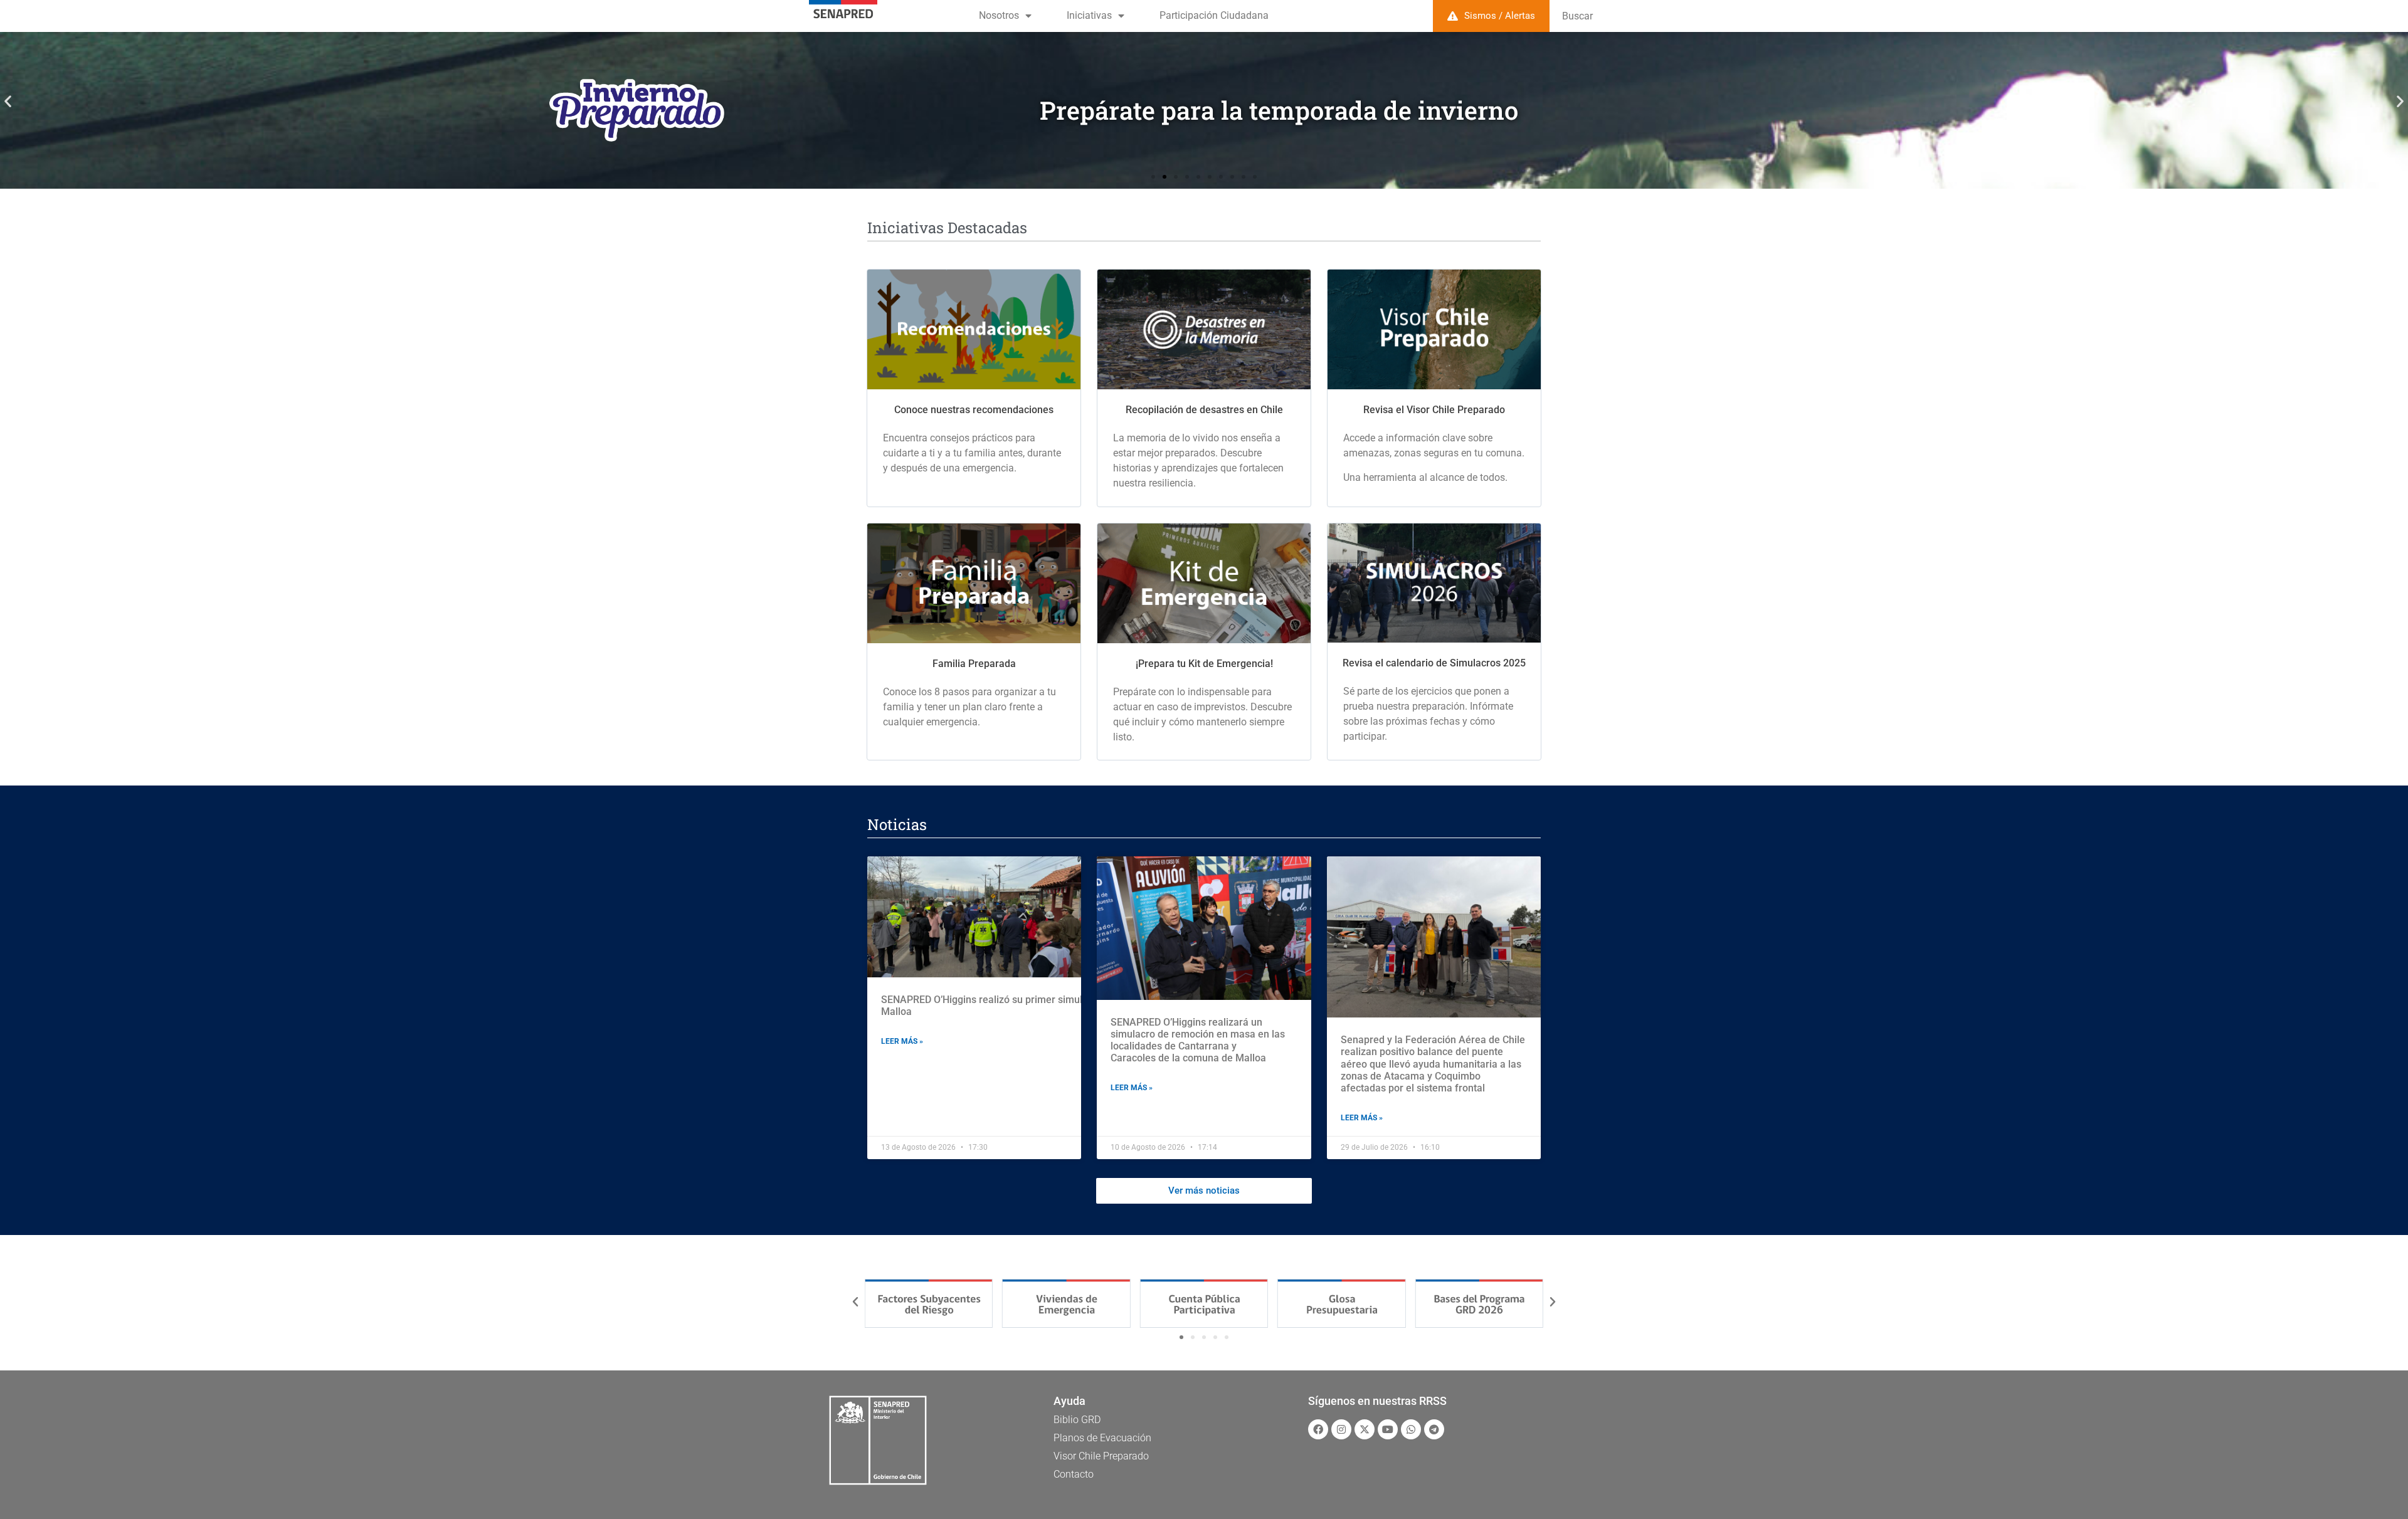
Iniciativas (1089, 15)
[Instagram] (1341, 1429)
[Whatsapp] (1411, 1429)
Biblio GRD (1077, 1420)
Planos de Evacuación (1102, 1438)
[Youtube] (1388, 1429)
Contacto (1074, 1474)
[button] (8, 101)
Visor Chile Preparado (1101, 1456)
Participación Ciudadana (1214, 15)
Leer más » (902, 1041)
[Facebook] (1318, 1429)
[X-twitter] (1365, 1429)
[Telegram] (1434, 1429)
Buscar (1577, 16)
